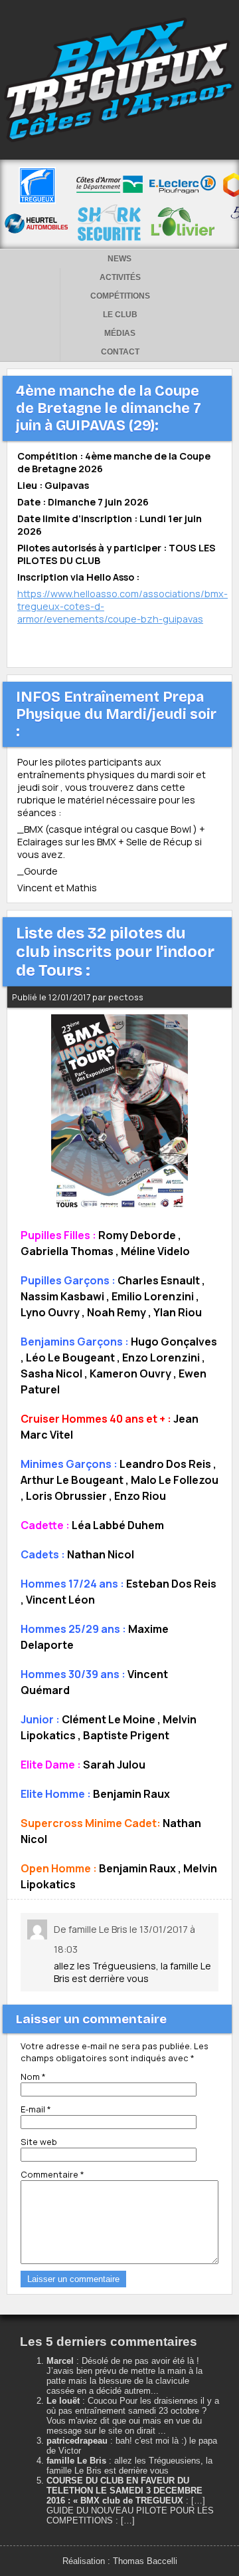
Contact (120, 352)
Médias (120, 333)
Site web (39, 2142)
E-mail (36, 2109)
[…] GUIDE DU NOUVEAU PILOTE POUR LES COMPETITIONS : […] (130, 2510)
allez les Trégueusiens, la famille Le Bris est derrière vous (129, 2466)
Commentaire (52, 2174)
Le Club (120, 315)
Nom (33, 2076)
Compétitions (120, 296)
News (119, 259)
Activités (120, 277)
